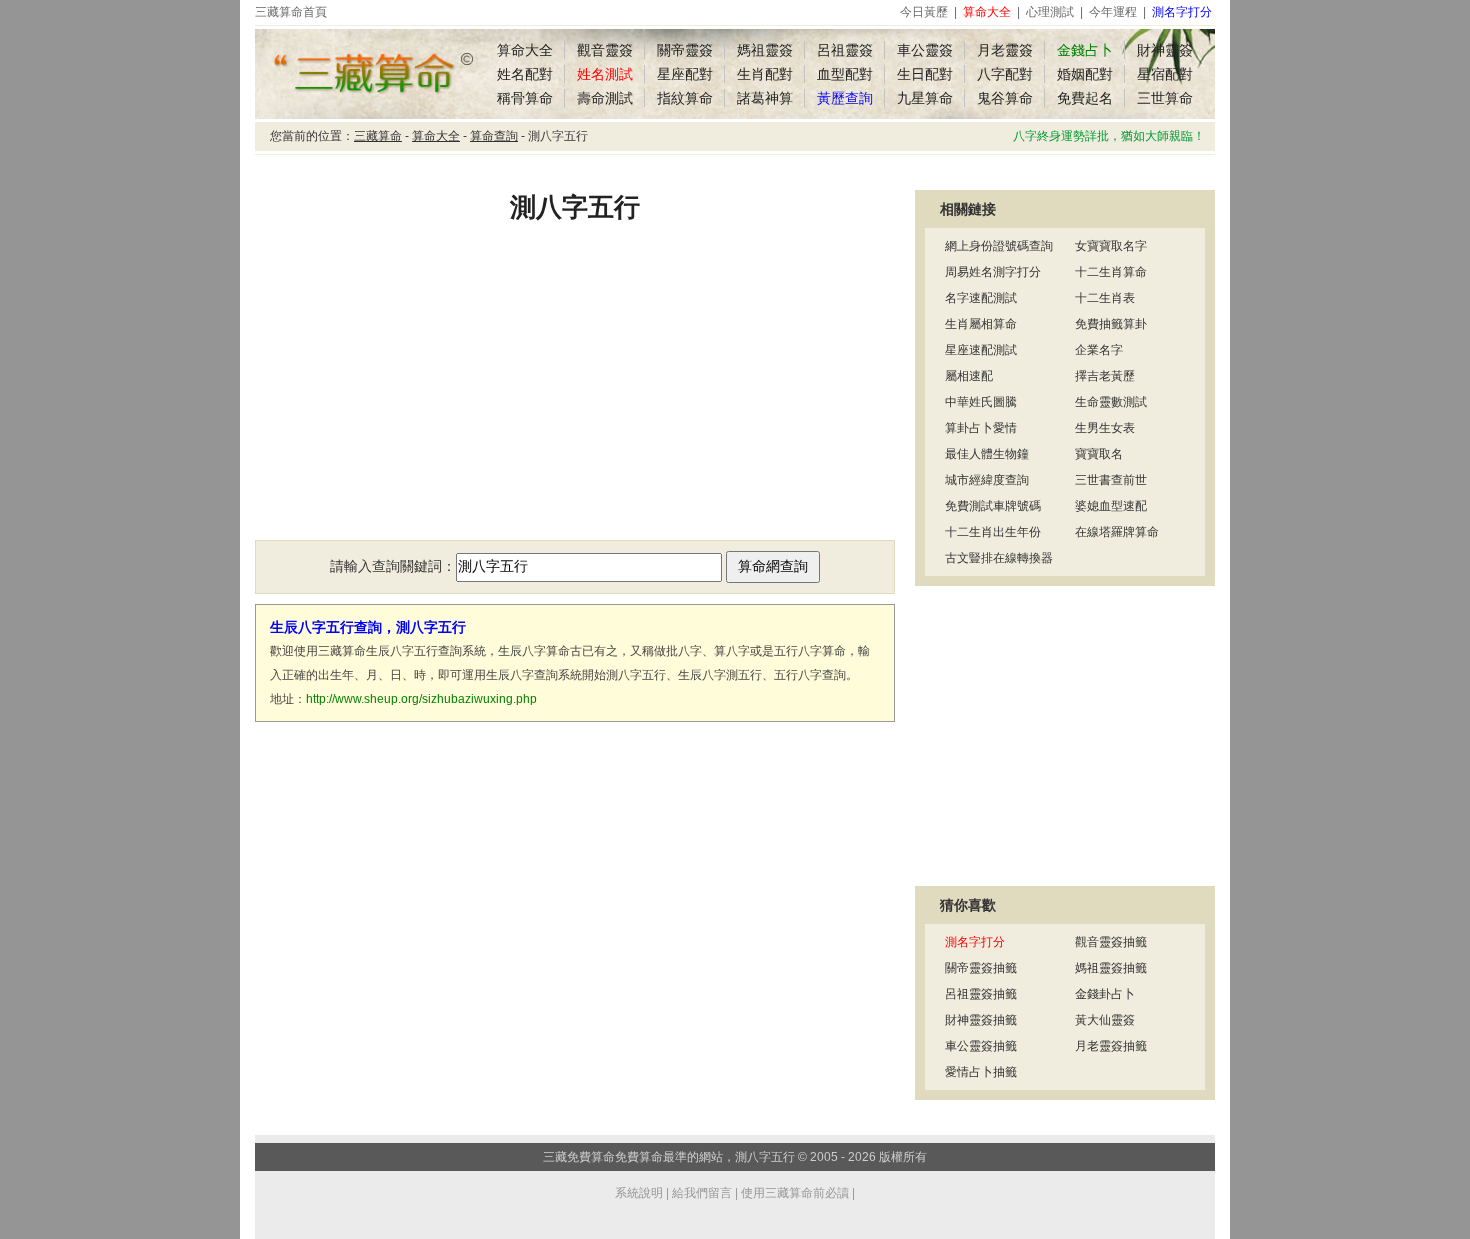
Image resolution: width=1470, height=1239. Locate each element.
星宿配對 (1165, 74)
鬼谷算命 (1005, 98)
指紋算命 (685, 98)
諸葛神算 (765, 98)
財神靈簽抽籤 (981, 1020)
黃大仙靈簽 (1105, 1020)
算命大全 (525, 50)
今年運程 (1113, 12)
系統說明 (639, 1193)
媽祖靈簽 (765, 50)
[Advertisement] (575, 395)
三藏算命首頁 (291, 12)
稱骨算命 (525, 98)
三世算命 (1165, 98)
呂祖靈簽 (845, 50)
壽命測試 (605, 98)
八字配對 (1005, 74)
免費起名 (1085, 98)
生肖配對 (765, 74)
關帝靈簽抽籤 (981, 968)
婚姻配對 (1085, 74)
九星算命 (925, 98)
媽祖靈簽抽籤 (1111, 968)
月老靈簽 (1005, 50)
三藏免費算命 (579, 1157)
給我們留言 (702, 1193)
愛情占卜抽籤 (981, 1072)
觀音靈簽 (605, 50)
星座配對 (685, 74)
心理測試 (1050, 12)
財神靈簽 (1165, 50)
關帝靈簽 (685, 50)
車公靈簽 (925, 50)
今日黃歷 (924, 12)
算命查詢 (494, 136)
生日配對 (925, 74)
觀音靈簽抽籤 (1111, 942)
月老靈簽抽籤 (1111, 1046)
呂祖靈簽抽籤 (981, 994)
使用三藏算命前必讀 (795, 1193)
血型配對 (845, 74)
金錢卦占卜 (1105, 994)
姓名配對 (525, 74)
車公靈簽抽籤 (981, 1046)
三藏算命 (378, 136)
